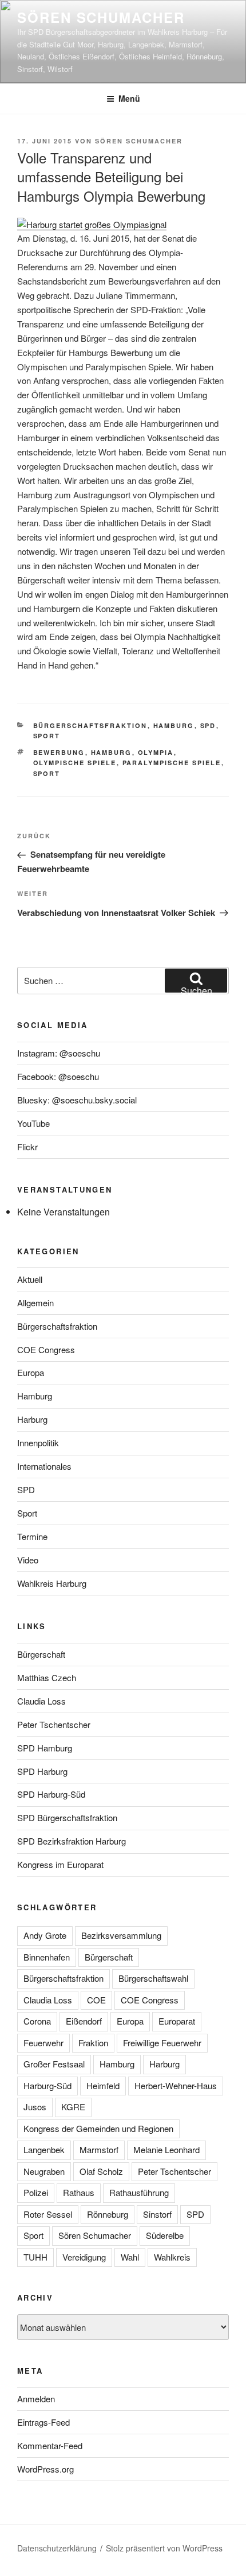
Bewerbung (59, 752)
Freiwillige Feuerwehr (162, 2043)
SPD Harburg (42, 1771)
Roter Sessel (48, 2214)
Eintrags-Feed (43, 2422)
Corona (37, 2021)
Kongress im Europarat (60, 1864)
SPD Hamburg (45, 1748)
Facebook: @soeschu (58, 1076)
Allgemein (35, 1303)
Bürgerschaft (41, 1654)
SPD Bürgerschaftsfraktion (67, 1817)
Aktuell (30, 1279)
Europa (31, 1372)
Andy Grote (45, 1935)
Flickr (27, 1147)
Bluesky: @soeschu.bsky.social (77, 1100)
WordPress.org (45, 2469)
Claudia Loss (41, 1701)
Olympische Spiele (75, 763)
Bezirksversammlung (121, 1935)
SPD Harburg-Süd (51, 1794)
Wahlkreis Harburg (52, 1583)
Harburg (32, 1419)
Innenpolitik (38, 1443)
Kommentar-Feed (50, 2445)
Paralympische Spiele (172, 763)
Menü (129, 98)
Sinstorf (157, 2214)
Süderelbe (165, 2235)
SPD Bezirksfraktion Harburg (72, 1841)
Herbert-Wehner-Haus (176, 2085)
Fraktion (93, 2043)
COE (96, 2000)
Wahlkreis (172, 2257)
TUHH (35, 2257)
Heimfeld (103, 2085)
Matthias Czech (47, 1677)
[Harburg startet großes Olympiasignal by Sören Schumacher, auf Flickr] (92, 224)
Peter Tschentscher (54, 1724)
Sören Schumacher (101, 17)
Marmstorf (99, 2149)
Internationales (44, 1466)
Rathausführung (139, 2192)
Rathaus (79, 2192)
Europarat (177, 2021)
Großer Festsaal (54, 2064)
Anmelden (36, 2399)
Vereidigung (84, 2257)
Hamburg (174, 725)
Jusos (35, 2107)
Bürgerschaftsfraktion (90, 725)
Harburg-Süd (47, 2085)
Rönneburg (108, 2214)
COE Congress (46, 1349)
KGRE (73, 2107)
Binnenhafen (47, 1957)
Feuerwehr (43, 2043)
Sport (47, 736)
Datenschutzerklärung (57, 2548)
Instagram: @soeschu (59, 1053)
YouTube (33, 1123)
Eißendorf (84, 2021)
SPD (208, 725)
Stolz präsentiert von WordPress (164, 2548)
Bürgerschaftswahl (153, 1978)
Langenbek (44, 2149)
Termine (32, 1536)
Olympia (156, 752)
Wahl (130, 2257)
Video (28, 1560)
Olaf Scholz (101, 2171)
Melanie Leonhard (166, 2149)
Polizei (36, 2192)
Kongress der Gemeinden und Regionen (98, 2128)
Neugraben (44, 2171)
